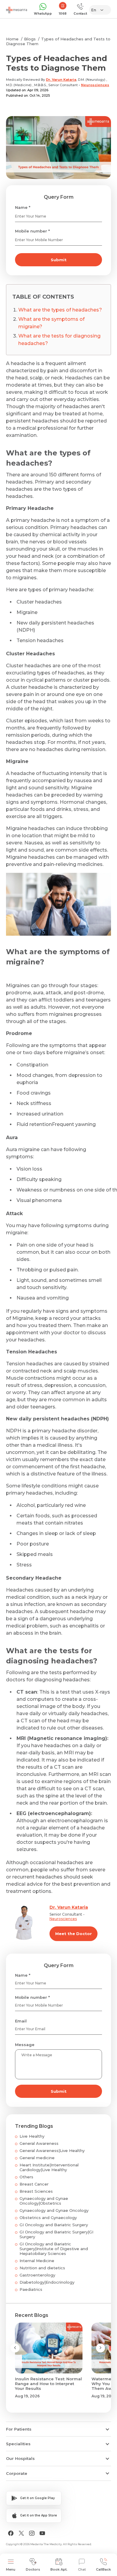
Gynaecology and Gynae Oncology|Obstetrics (44, 2201)
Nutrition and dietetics (42, 2268)
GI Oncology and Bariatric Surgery (54, 2225)
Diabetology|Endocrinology (47, 2282)
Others (26, 2177)
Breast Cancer (34, 2184)
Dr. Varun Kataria (61, 80)
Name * (23, 207)
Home (12, 39)
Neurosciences (95, 85)
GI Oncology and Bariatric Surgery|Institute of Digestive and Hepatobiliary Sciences (54, 2249)
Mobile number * (32, 231)
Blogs (30, 39)
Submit (59, 260)
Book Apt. (59, 2569)
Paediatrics (31, 2289)
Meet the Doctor (73, 1934)
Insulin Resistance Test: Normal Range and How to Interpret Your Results (48, 2384)
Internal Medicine (37, 2261)
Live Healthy (32, 2136)
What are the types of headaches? (60, 310)
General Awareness (39, 2143)
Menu (11, 2569)
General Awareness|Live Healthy (52, 2151)
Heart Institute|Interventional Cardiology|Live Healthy (49, 2167)
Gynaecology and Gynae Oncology (54, 2210)
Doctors (33, 2569)
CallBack (103, 2569)
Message (25, 2045)
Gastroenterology (37, 2275)
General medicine (37, 2158)
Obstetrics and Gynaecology (48, 2218)
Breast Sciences (36, 2191)
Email (21, 2021)
